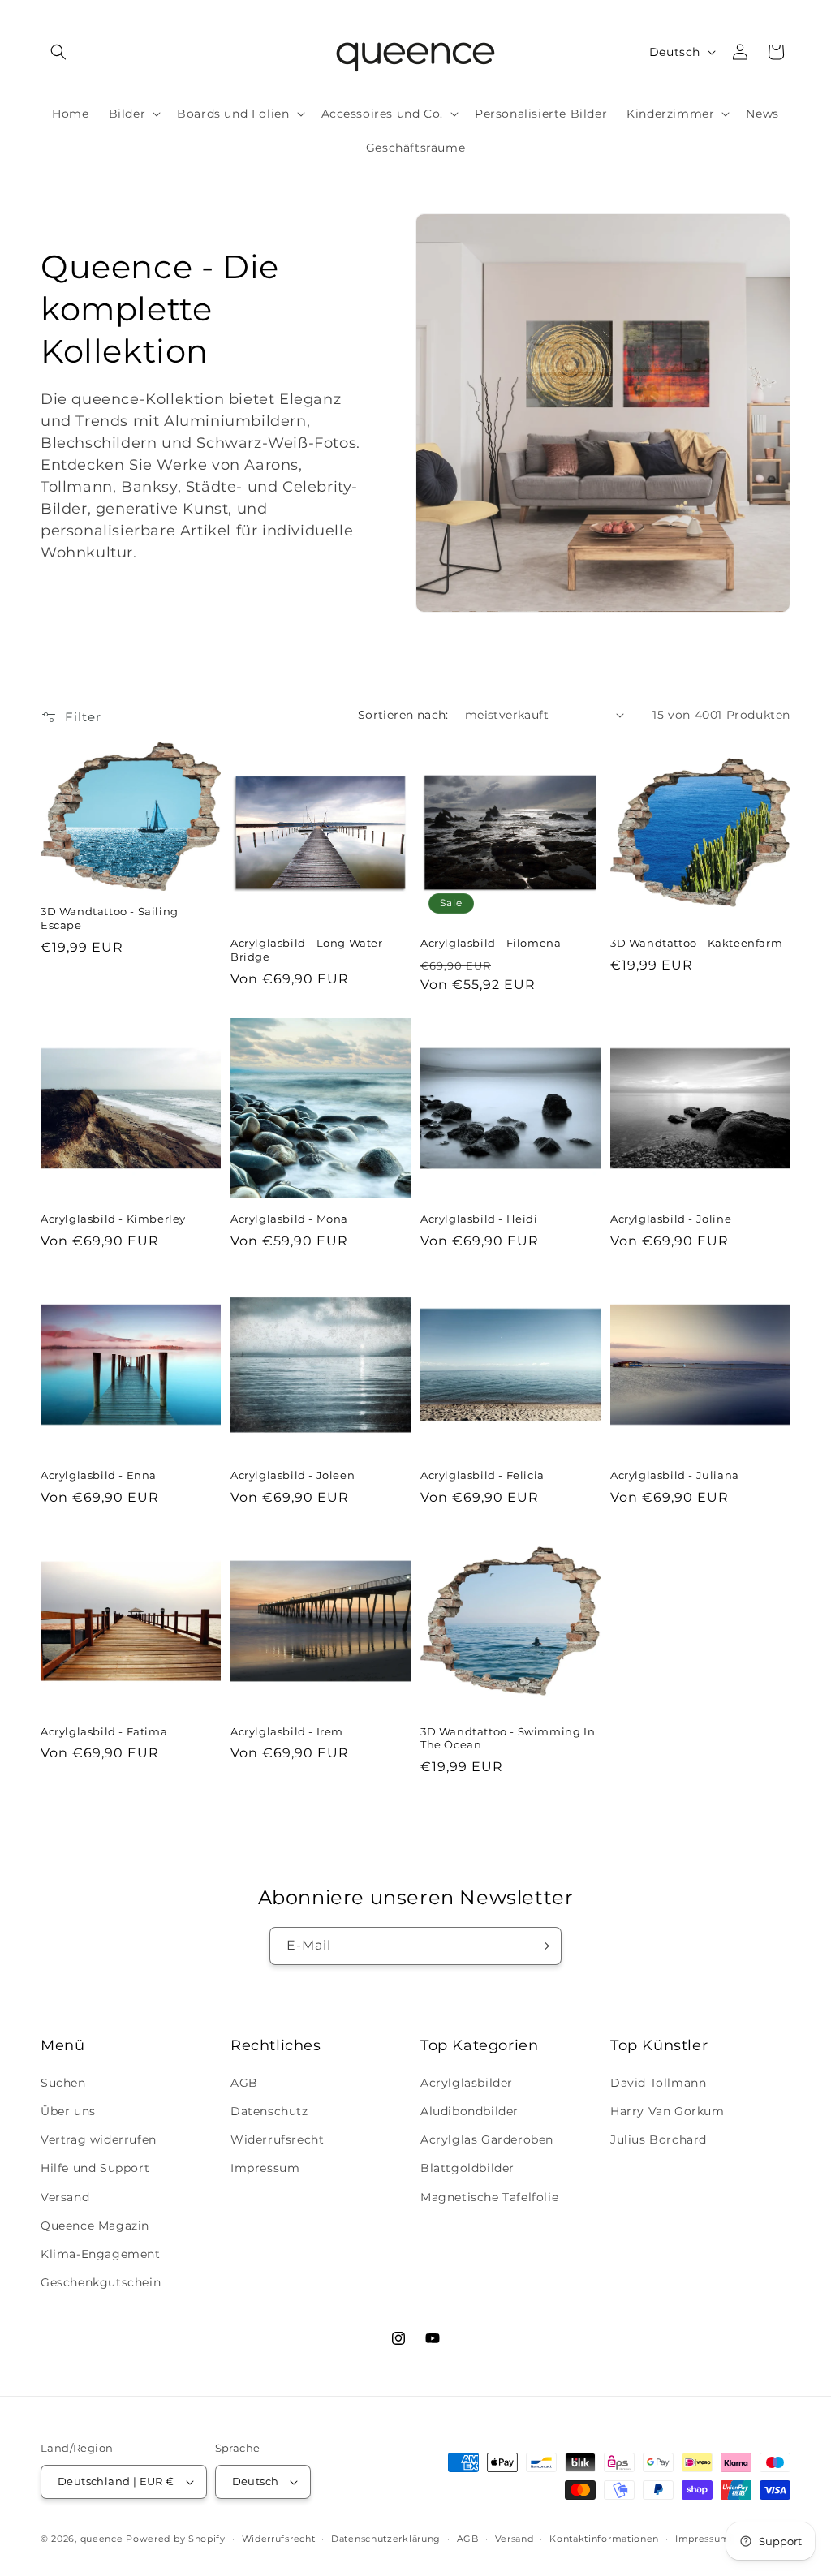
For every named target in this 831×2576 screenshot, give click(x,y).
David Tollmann (658, 2083)
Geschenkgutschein (101, 2282)
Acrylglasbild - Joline (671, 1219)
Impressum (265, 2168)
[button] (58, 52)
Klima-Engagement (101, 2254)
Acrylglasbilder (467, 2083)
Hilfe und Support (95, 2168)
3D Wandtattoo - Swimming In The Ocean (508, 1738)
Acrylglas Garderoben (487, 2139)
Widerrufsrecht (277, 2139)
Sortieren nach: (403, 715)
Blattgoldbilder (467, 2168)
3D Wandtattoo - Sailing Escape (110, 918)
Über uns (68, 2111)
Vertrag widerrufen (99, 2139)
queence (102, 2539)
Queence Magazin (95, 2226)
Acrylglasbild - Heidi (479, 1219)
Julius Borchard (659, 2139)
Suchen (63, 2083)
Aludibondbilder (469, 2111)
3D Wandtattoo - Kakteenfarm (696, 943)
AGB (244, 2083)
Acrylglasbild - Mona (289, 1219)
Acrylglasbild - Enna (99, 1475)
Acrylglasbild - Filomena (491, 943)
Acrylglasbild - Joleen (293, 1475)
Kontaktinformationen (604, 2539)
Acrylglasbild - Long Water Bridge (307, 950)
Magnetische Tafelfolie (489, 2197)
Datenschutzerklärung (386, 2539)
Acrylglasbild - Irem (287, 1731)
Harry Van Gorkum (667, 2111)
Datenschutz (269, 2111)
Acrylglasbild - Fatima (104, 1731)
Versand (65, 2197)
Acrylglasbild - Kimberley (113, 1219)
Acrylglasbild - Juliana (675, 1475)
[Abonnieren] (543, 1946)
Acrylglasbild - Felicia (482, 1475)
